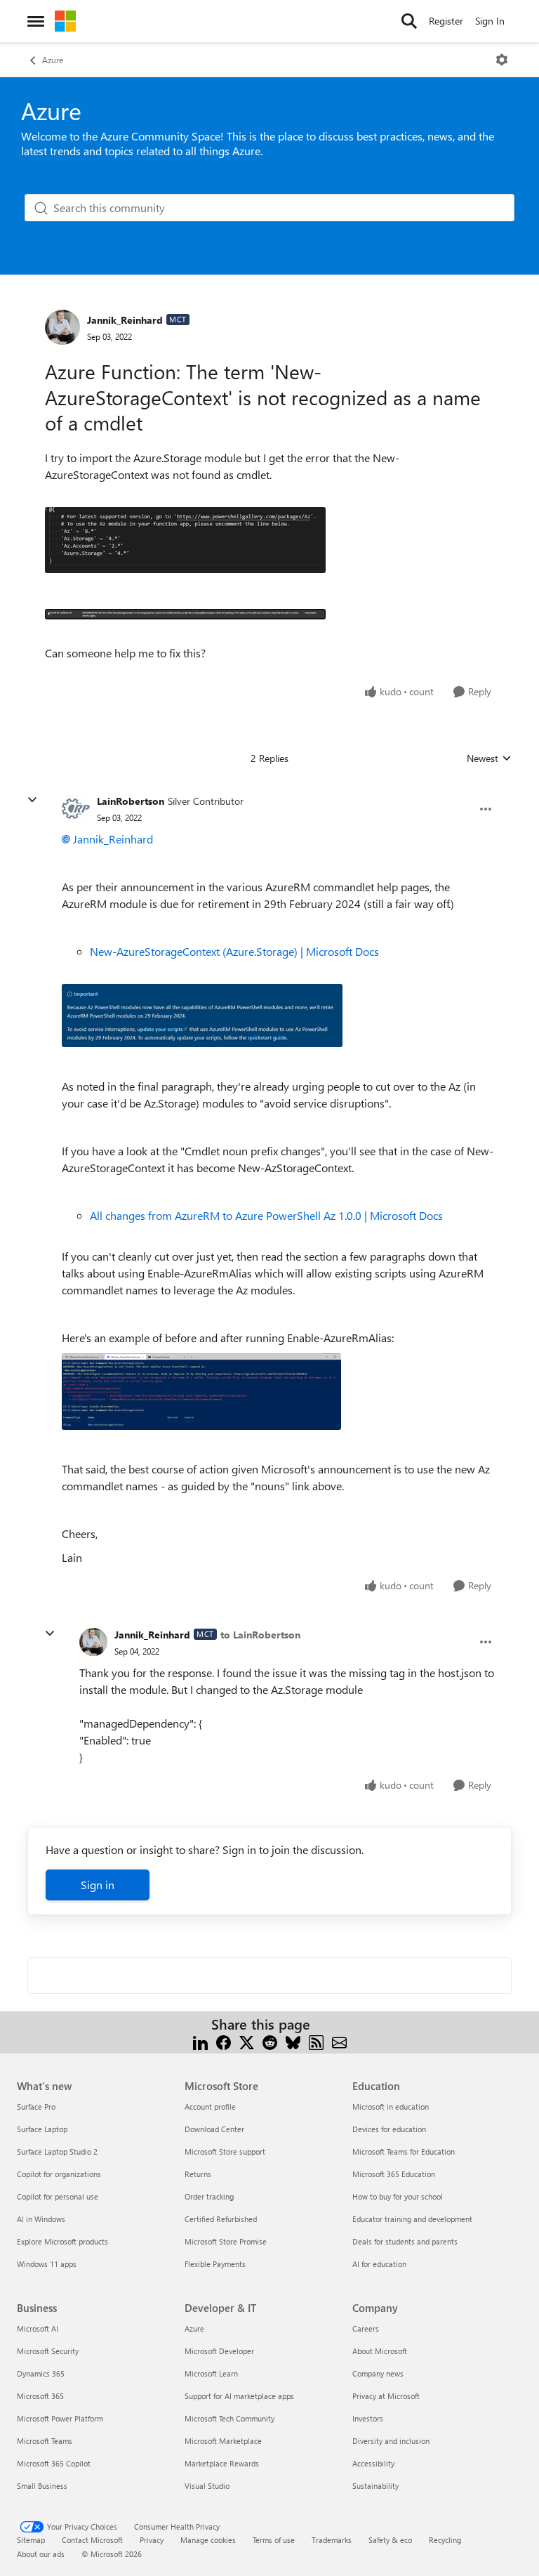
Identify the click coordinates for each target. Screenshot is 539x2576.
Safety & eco (390, 2540)
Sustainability (375, 2486)
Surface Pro (36, 2107)
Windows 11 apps (47, 2264)
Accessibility (373, 2463)
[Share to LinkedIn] (200, 2041)
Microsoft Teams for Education (404, 2151)
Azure (53, 60)
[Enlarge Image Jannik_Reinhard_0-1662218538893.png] (185, 540)
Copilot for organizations (59, 2174)
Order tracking (209, 2196)
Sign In (490, 21)
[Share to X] (247, 2041)
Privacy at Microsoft (386, 2396)
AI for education (379, 2264)
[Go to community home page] (65, 21)
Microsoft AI (38, 2328)
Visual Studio (207, 2486)
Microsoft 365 (40, 2396)
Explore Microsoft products (62, 2241)
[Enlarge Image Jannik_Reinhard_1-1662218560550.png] (185, 612)
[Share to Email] (339, 2041)
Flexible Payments (215, 2264)
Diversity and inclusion (391, 2441)
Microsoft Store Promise (226, 2241)
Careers (366, 2328)
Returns (198, 2174)
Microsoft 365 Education (394, 2174)
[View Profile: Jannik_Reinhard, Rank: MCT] (62, 327)
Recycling (445, 2540)
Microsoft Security (48, 2351)
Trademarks (332, 2540)
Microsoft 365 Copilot (54, 2463)
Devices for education (389, 2129)
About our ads (41, 2554)
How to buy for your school (398, 2196)
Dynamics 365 (41, 2373)
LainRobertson (131, 801)
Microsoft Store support (225, 2151)
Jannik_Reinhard (125, 320)
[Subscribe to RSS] (316, 2041)
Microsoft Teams (45, 2441)
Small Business (42, 2486)
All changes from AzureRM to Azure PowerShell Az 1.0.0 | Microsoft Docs (266, 1215)
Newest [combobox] (489, 758)
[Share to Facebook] (224, 2041)
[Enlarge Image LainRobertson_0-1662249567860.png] (202, 1016)
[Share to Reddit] (270, 2041)
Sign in (98, 1885)
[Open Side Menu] (36, 21)
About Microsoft (380, 2351)
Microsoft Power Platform (60, 2418)
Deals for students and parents (405, 2241)
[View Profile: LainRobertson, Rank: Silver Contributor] (76, 809)
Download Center (214, 2129)
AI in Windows (41, 2219)
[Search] (409, 21)
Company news (378, 2373)
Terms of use (274, 2540)
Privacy (152, 2540)
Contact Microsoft (92, 2540)
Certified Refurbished (221, 2219)
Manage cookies (208, 2540)
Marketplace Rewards (222, 2463)
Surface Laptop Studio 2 (57, 2151)
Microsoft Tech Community (229, 2418)
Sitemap (31, 2540)
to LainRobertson (260, 1635)
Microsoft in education (391, 2107)
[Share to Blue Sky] (293, 2041)
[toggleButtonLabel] (502, 60)
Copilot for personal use (58, 2196)
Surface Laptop (42, 2129)
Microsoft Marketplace (223, 2441)
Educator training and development (412, 2219)
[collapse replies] (32, 800)
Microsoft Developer (219, 2351)
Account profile (210, 2107)
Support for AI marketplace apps (239, 2396)
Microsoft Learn (211, 2373)
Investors (368, 2418)
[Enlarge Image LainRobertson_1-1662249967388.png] (201, 1392)
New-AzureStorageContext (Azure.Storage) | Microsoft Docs (234, 951)
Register (446, 21)
